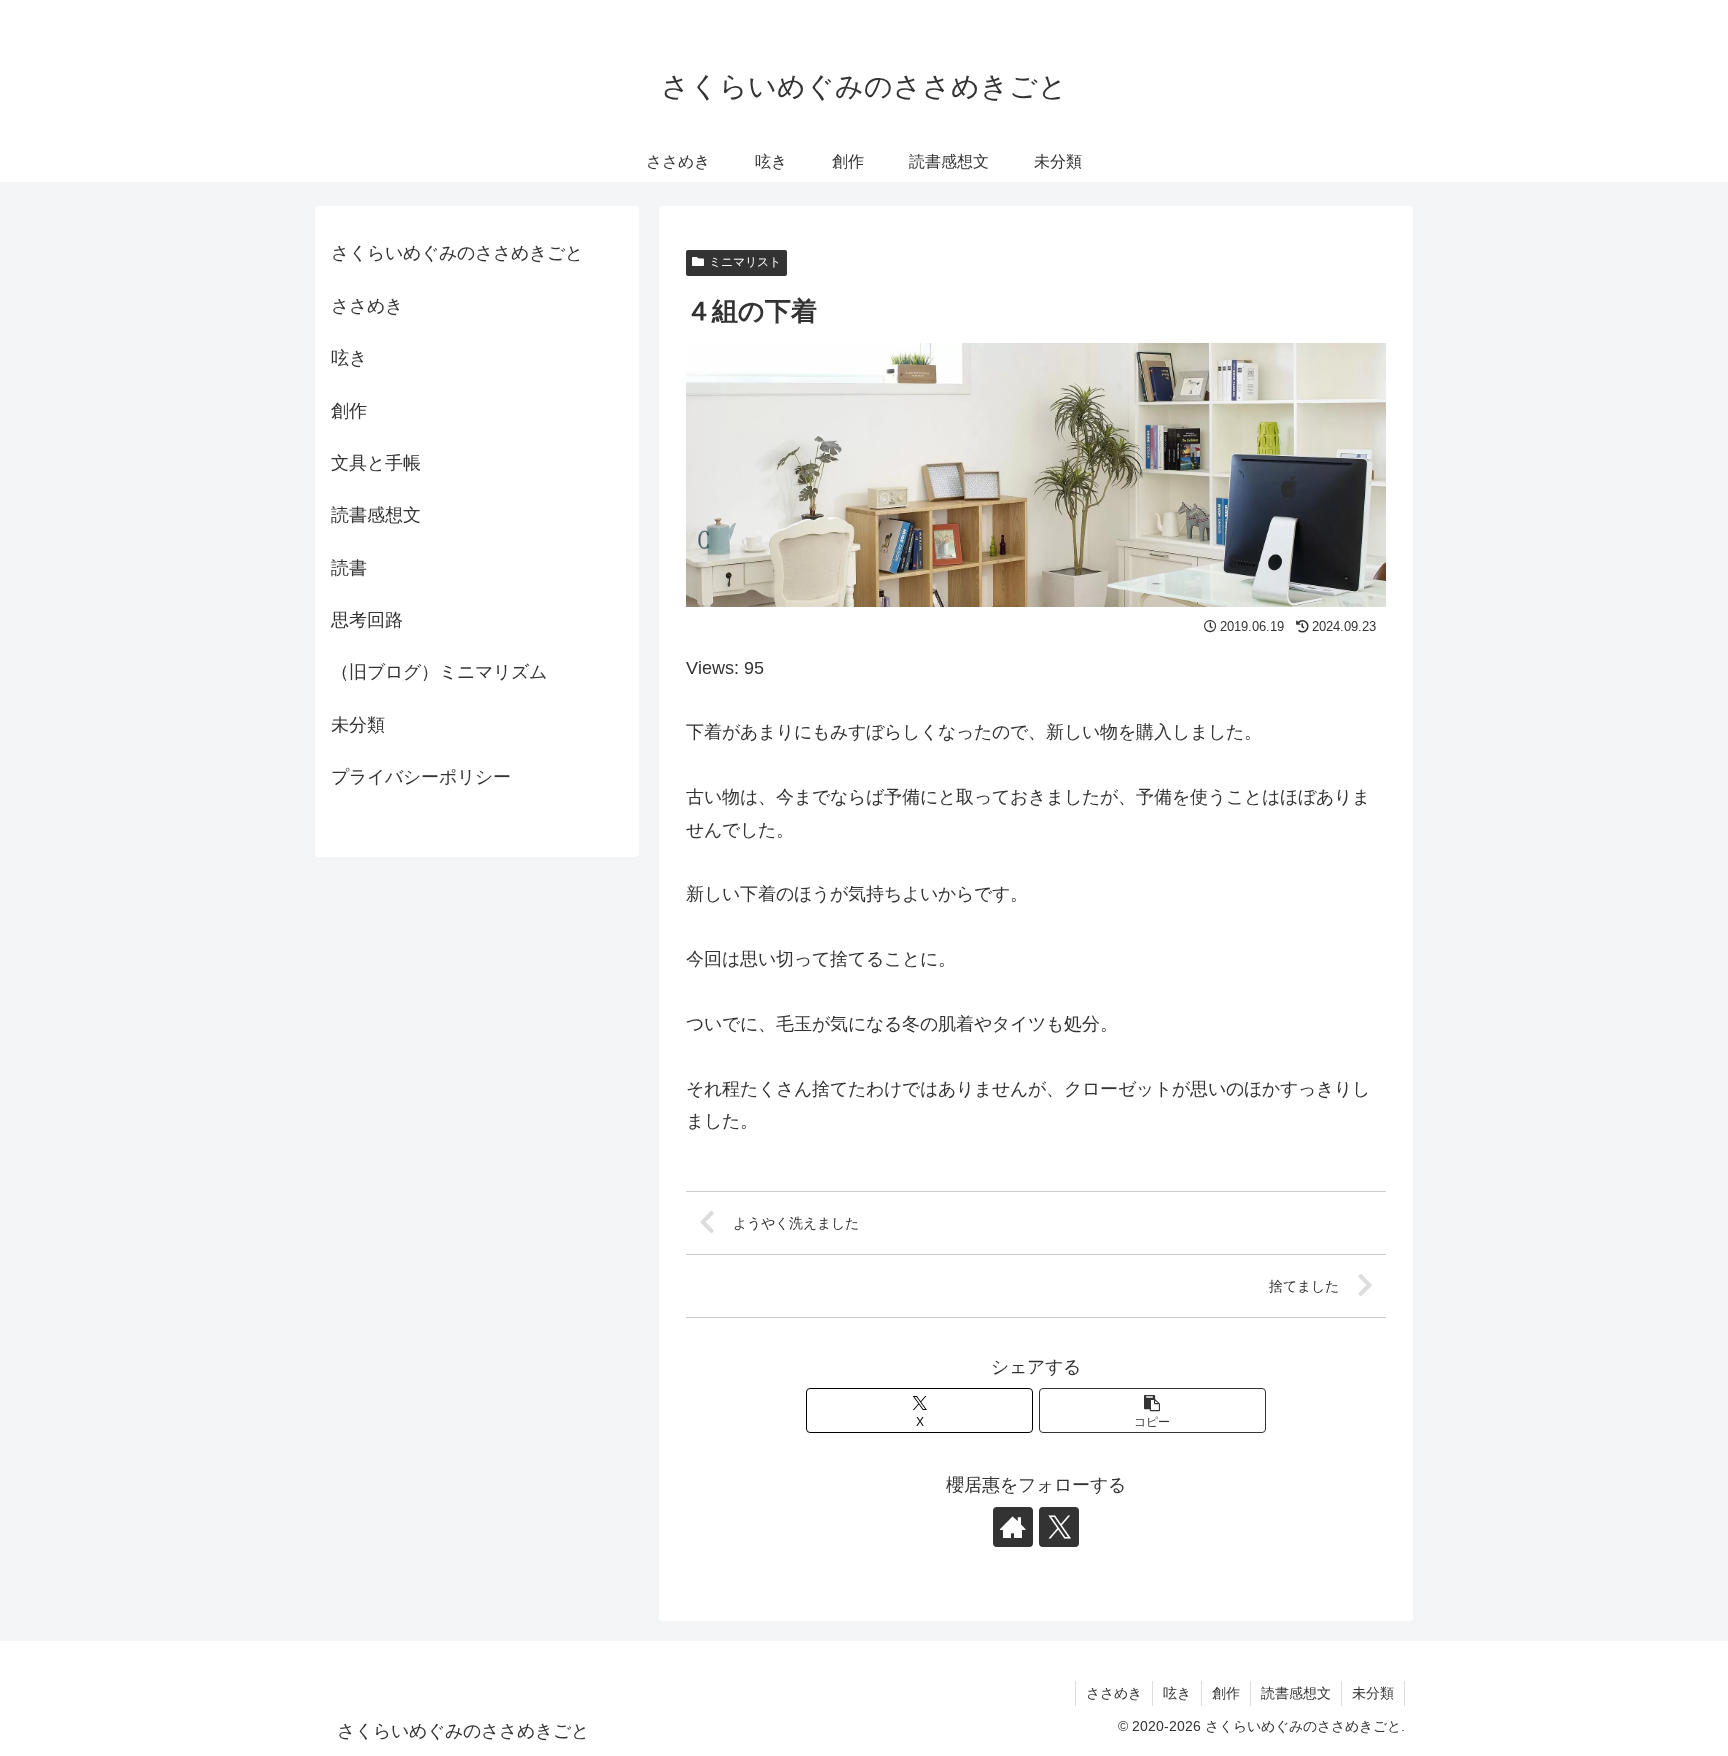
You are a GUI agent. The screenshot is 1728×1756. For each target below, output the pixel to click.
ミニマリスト (745, 262)
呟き (349, 358)
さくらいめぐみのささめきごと (457, 253)
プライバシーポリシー (421, 777)
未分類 (358, 725)
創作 (349, 411)
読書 (349, 568)
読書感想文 (376, 515)
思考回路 (367, 620)
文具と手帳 (376, 463)
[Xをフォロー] (1059, 1527)
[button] (1153, 1410)
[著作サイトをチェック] (1013, 1527)
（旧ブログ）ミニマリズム (439, 672)
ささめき (367, 306)
